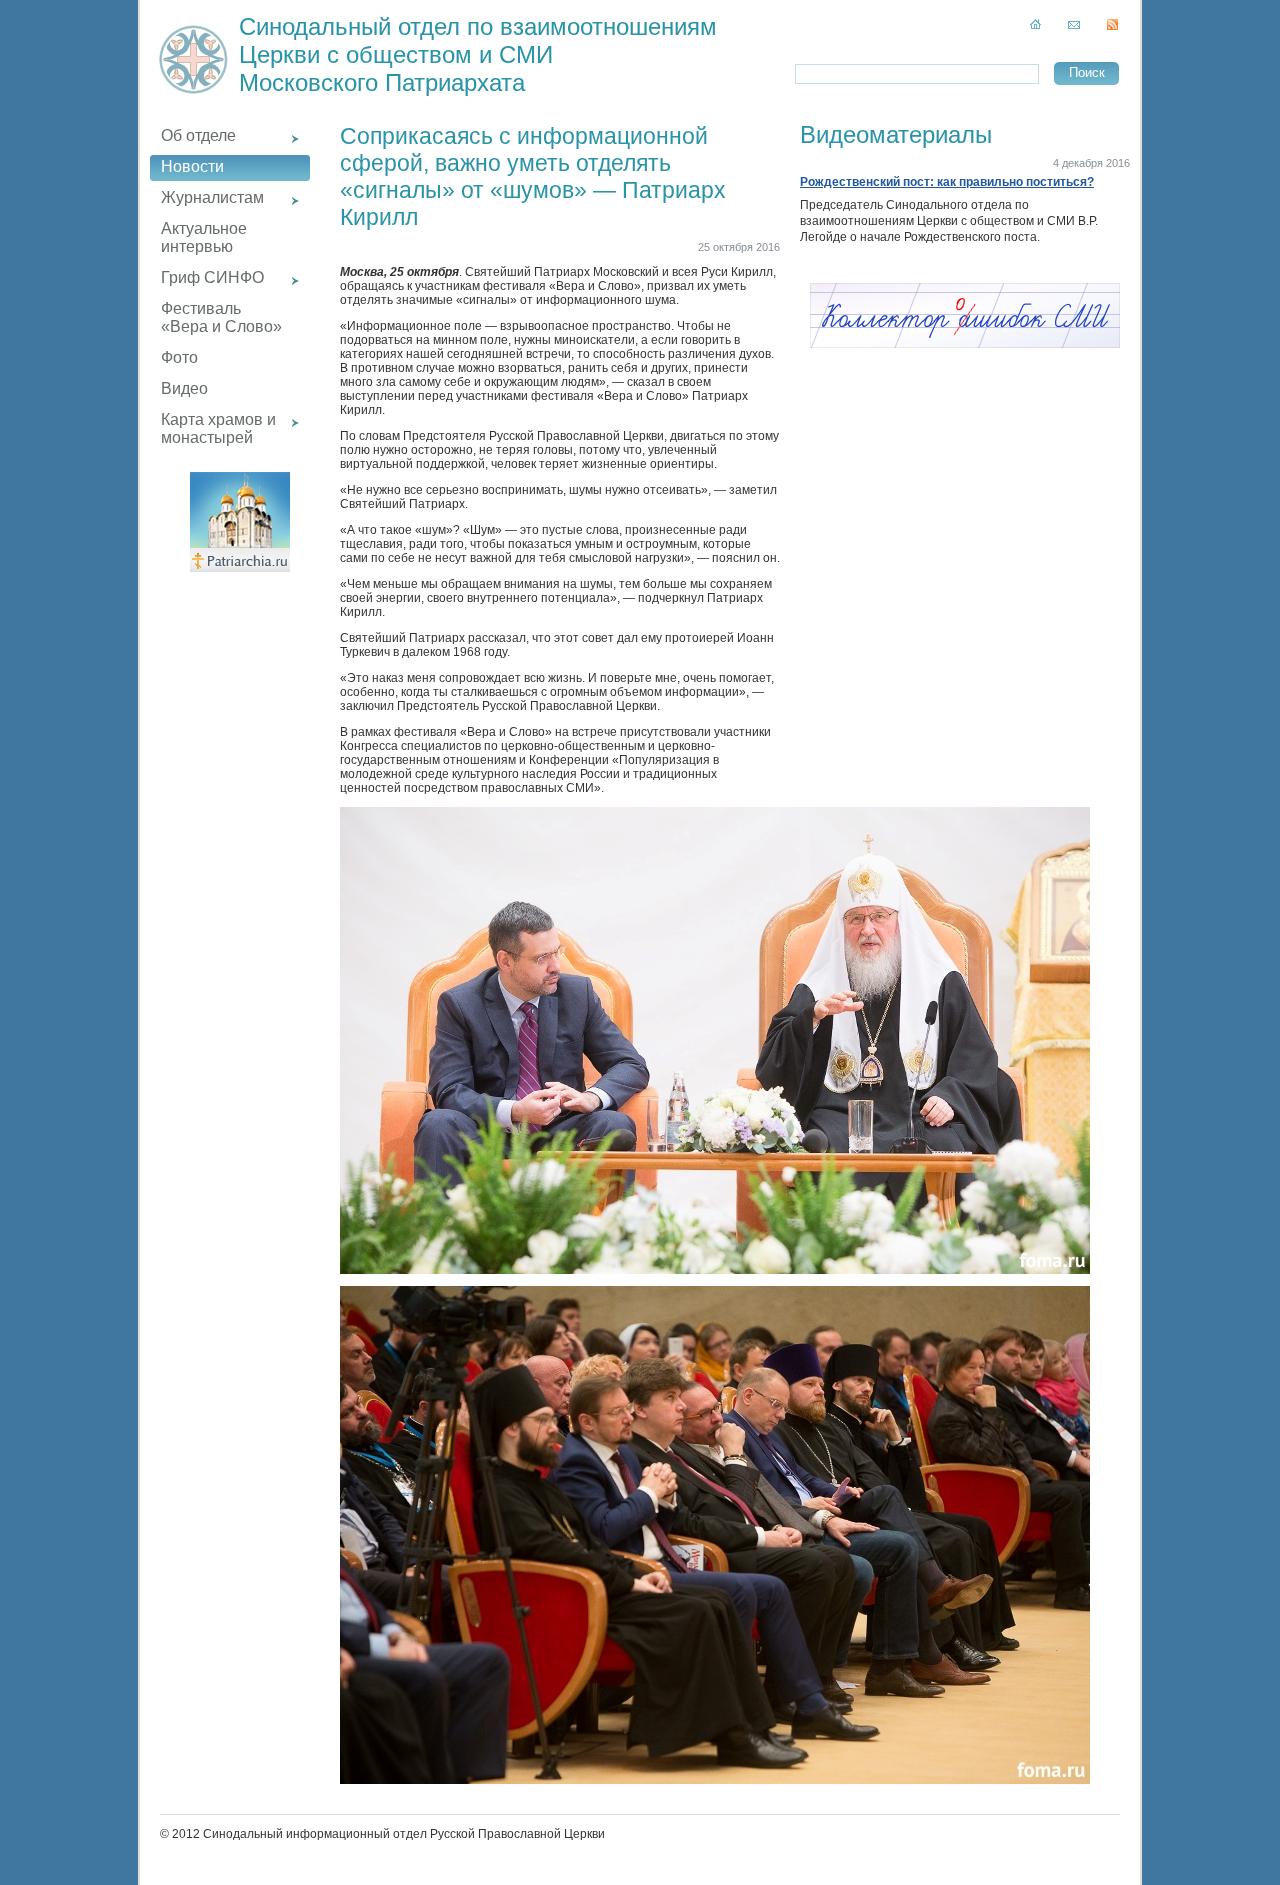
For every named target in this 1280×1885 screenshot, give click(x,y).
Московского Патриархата (382, 82)
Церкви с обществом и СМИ (396, 54)
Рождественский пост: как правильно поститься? (947, 182)
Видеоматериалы (896, 134)
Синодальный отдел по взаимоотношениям (478, 26)
